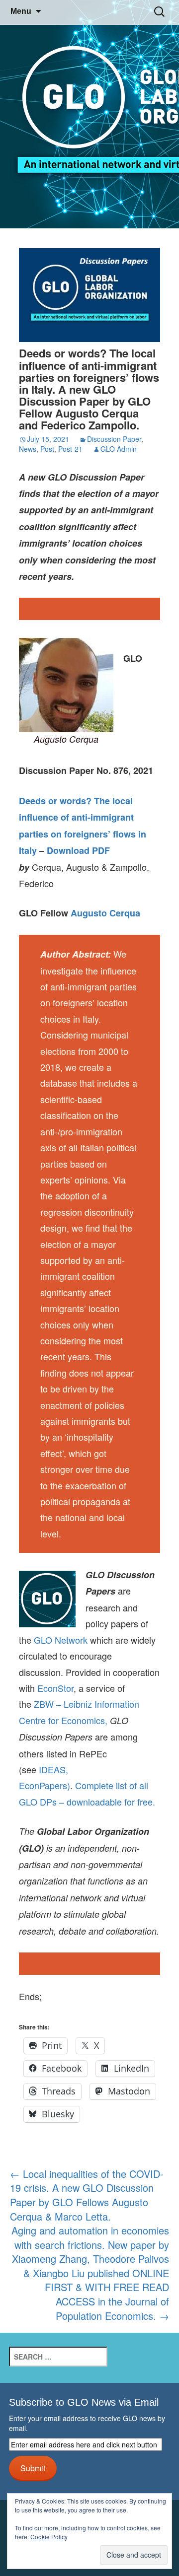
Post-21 (70, 449)
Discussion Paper (114, 439)
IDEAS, (53, 1769)
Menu (21, 11)
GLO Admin (119, 449)
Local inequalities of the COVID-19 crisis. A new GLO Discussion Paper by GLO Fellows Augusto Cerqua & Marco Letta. (87, 2195)
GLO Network (61, 1640)
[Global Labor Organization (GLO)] (89, 114)
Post (47, 449)
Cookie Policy (49, 2537)
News (28, 449)
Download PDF (78, 850)
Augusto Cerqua (105, 913)
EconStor (55, 1688)
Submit (33, 2468)
